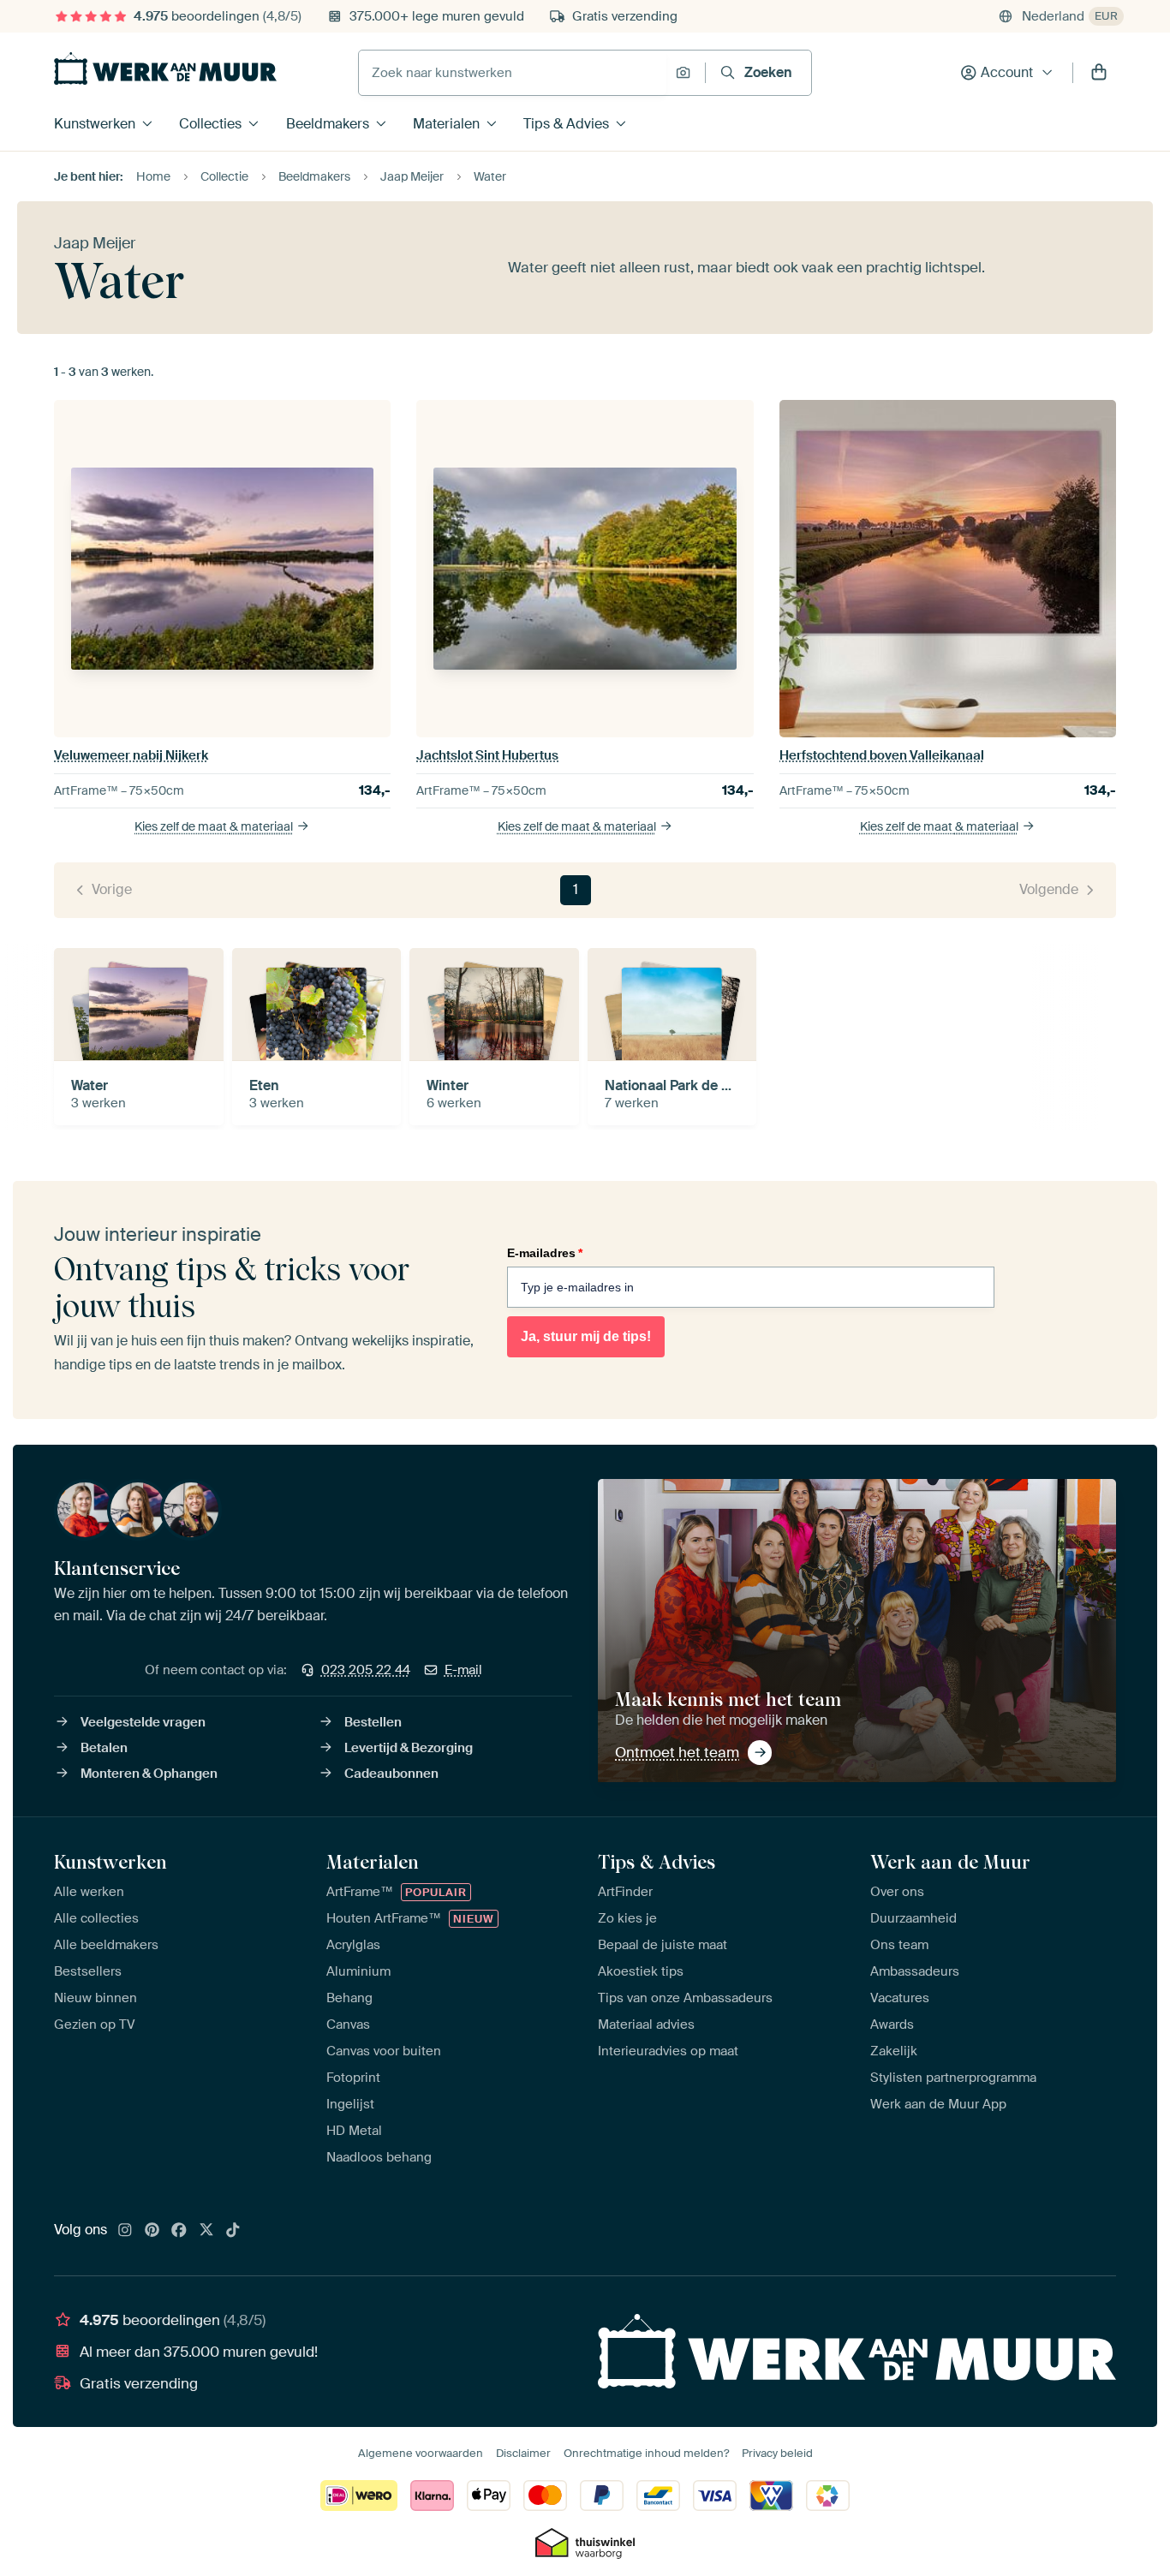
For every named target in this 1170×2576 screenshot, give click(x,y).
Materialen (446, 124)
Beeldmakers (328, 124)
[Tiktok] (233, 2231)
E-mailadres (545, 1253)
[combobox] (513, 73)
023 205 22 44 (366, 1670)
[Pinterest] (152, 2231)
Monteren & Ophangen (149, 1774)
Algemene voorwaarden (421, 2453)
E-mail (463, 1670)
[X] (206, 2231)
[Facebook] (179, 2231)
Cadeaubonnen (391, 1774)
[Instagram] (125, 2231)
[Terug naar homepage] (165, 69)
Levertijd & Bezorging (409, 1748)
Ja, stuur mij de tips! (586, 1336)
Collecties (210, 124)
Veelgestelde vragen (143, 1722)
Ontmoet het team (677, 1752)
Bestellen (373, 1722)
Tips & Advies (566, 124)
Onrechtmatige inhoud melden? (646, 2453)
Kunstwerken (95, 124)
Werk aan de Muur (950, 1862)
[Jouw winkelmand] (1099, 73)
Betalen (104, 1748)
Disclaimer (523, 2453)
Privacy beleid (777, 2453)
